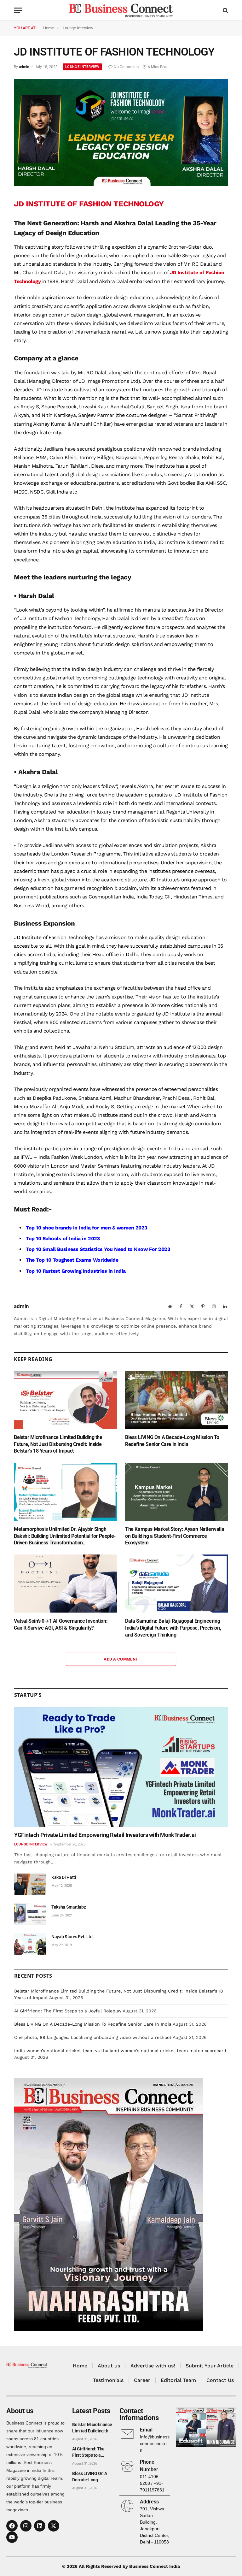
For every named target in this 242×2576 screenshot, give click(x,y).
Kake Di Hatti (64, 1877)
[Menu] (18, 10)
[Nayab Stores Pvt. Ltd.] (30, 1944)
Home (80, 2366)
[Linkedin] (40, 2526)
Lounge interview (82, 67)
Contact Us (220, 2380)
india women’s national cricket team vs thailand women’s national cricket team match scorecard (120, 2051)
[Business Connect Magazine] (121, 10)
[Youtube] (12, 2537)
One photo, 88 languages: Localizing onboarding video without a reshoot (93, 2037)
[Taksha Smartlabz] (30, 1914)
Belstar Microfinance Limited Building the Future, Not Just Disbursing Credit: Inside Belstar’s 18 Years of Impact (58, 1444)
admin (24, 67)
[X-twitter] (54, 2526)
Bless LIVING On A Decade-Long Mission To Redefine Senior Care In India (172, 1441)
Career (142, 2380)
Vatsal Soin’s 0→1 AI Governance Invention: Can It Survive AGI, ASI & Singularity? (61, 1624)
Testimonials (108, 2380)
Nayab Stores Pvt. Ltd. (72, 1937)
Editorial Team (178, 2380)
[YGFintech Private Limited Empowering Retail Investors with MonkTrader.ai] (121, 1767)
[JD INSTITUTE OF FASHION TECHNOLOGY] (121, 185)
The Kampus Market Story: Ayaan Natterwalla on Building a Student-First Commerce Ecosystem (175, 1536)
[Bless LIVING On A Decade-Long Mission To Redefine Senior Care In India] (177, 1400)
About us (109, 2366)
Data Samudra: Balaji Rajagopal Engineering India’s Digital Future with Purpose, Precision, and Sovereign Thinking (173, 1628)
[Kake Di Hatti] (30, 1884)
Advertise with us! (153, 2366)
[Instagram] (26, 2526)
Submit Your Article (210, 2366)
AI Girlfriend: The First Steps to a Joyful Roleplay (68, 2011)
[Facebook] (12, 2526)
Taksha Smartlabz (69, 1907)
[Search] (225, 10)
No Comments (126, 67)
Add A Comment (121, 1659)
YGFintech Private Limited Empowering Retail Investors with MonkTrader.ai (105, 1835)
